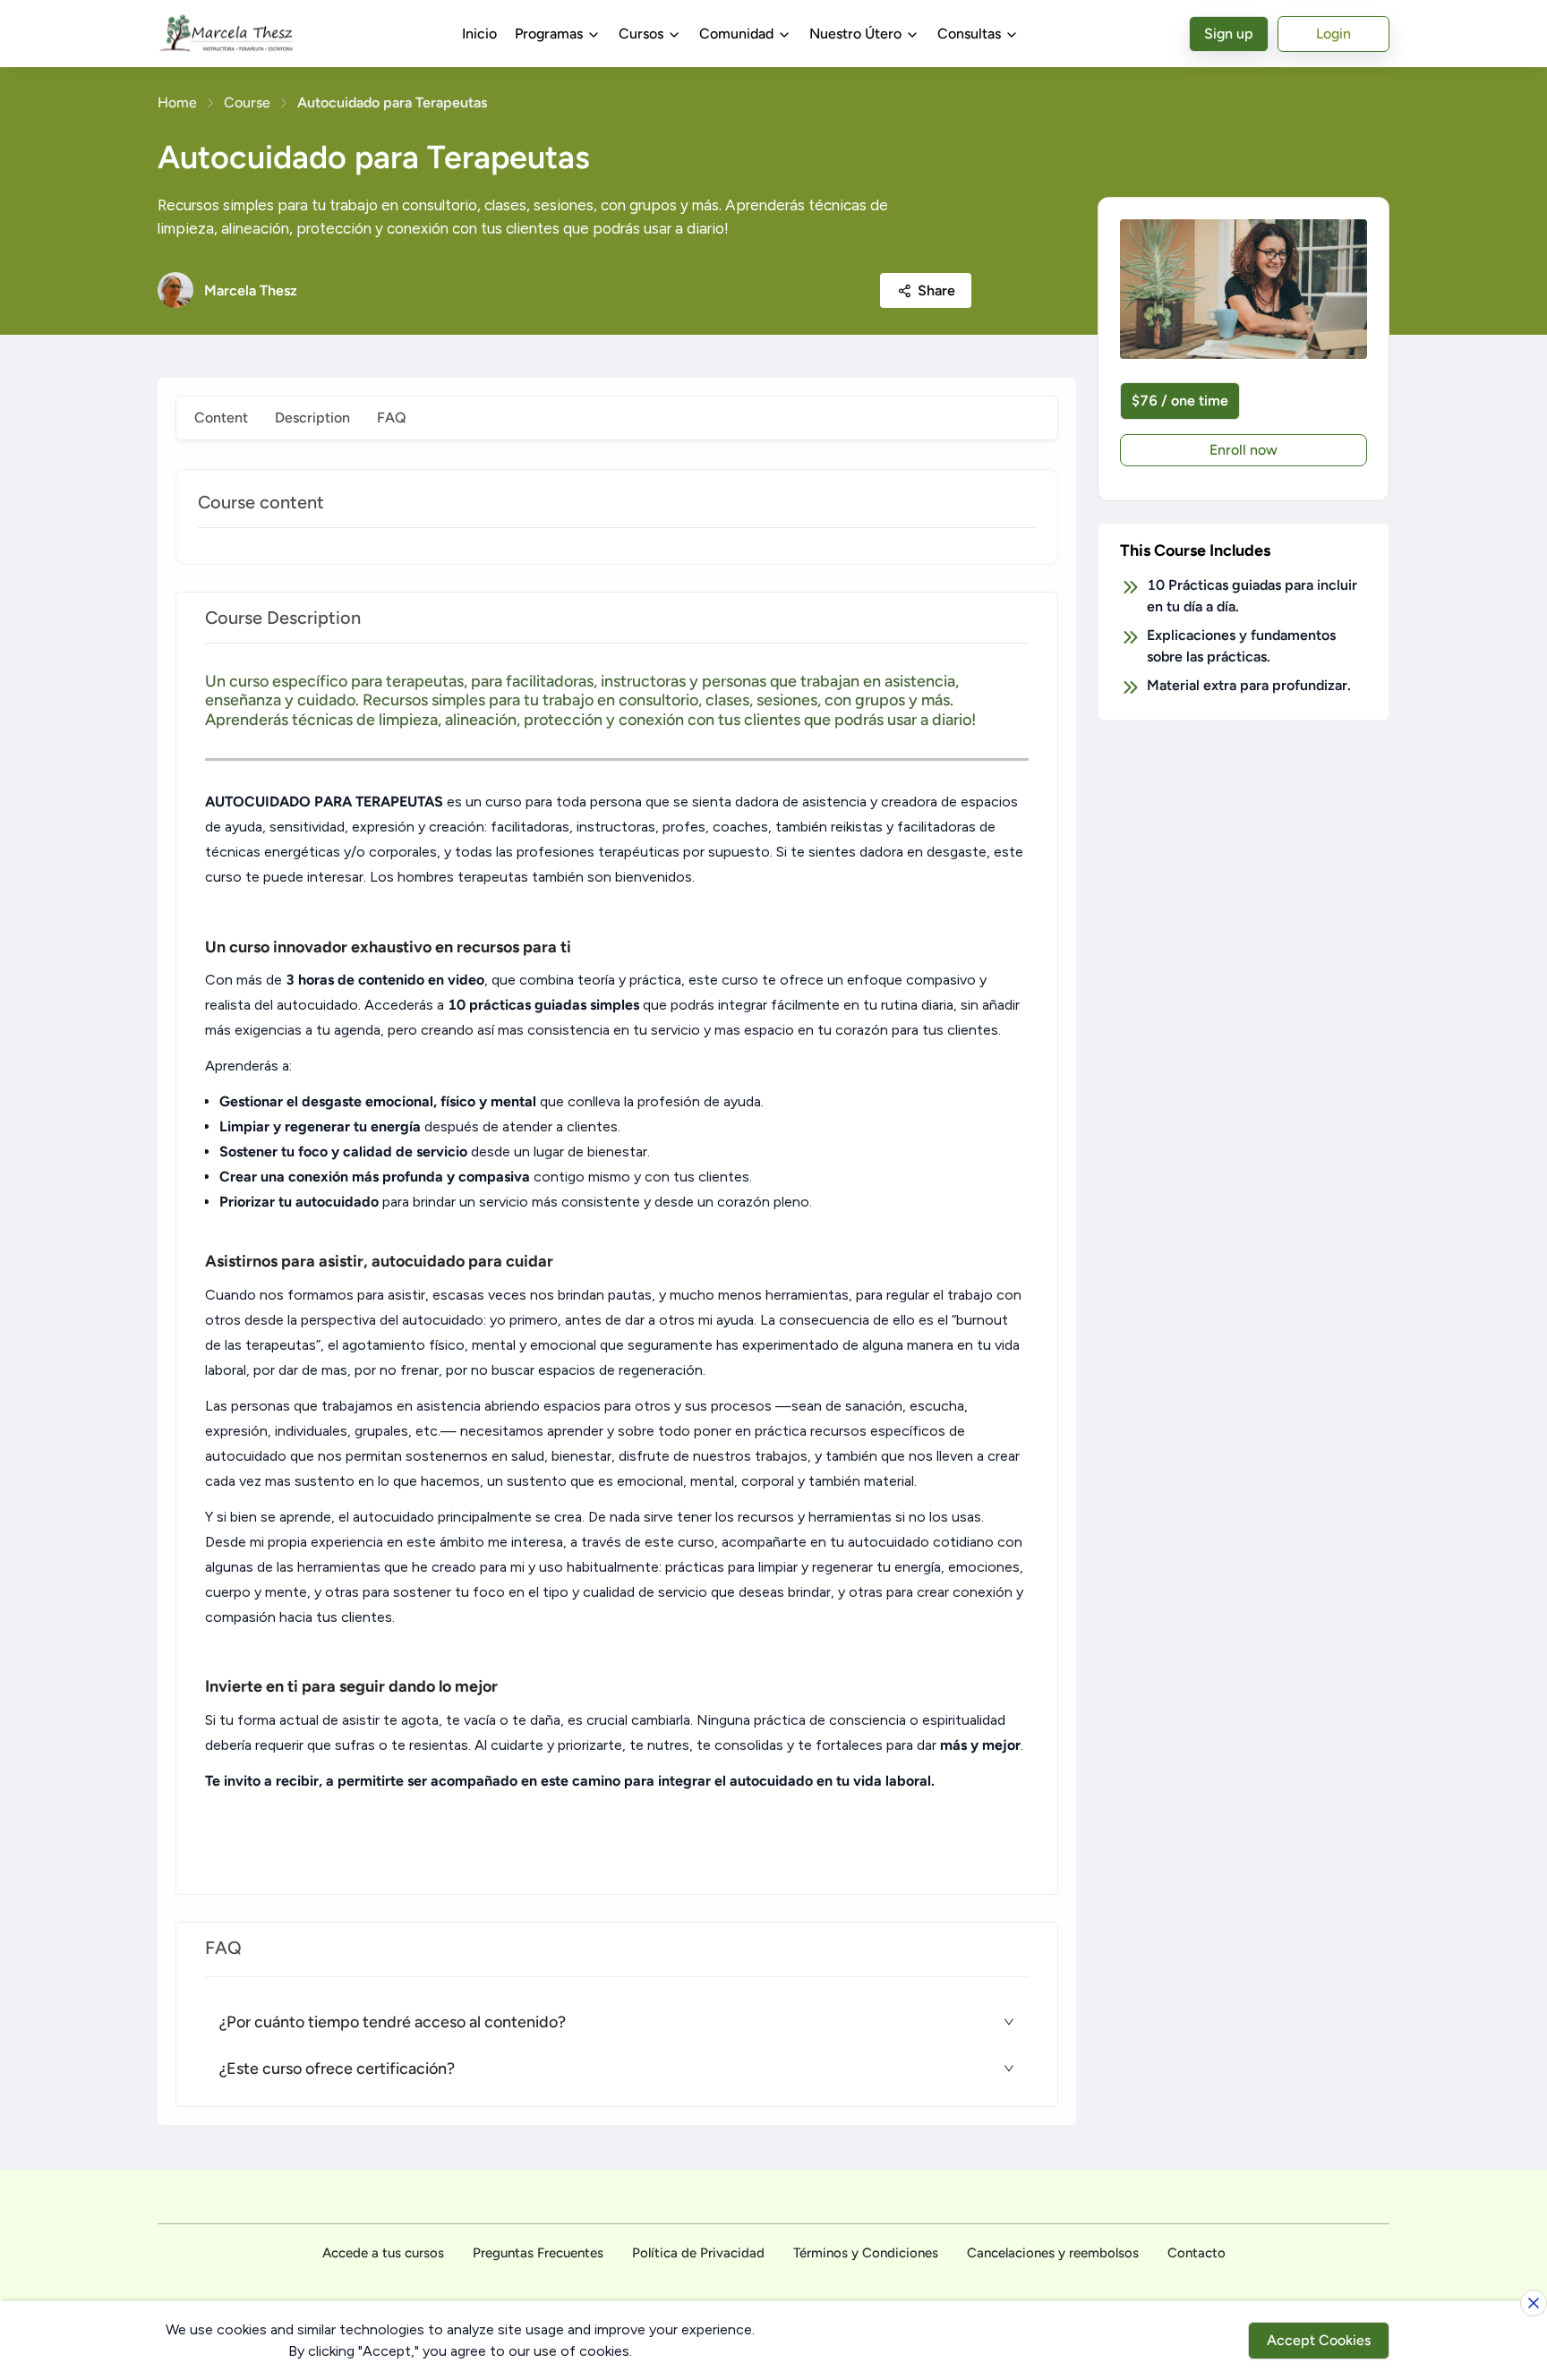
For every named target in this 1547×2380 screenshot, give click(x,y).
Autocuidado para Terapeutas (392, 102)
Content (221, 418)
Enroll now (1244, 450)
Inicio (479, 34)
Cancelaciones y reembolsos (1053, 2253)
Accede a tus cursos (383, 2253)
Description (312, 418)
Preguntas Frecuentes (538, 2253)
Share (936, 290)
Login (1333, 34)
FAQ (392, 418)
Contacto (1197, 2253)
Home (177, 102)
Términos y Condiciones (866, 2253)
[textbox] (617, 1269)
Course (247, 102)
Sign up (1229, 34)
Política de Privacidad (698, 2253)
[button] (617, 2022)
